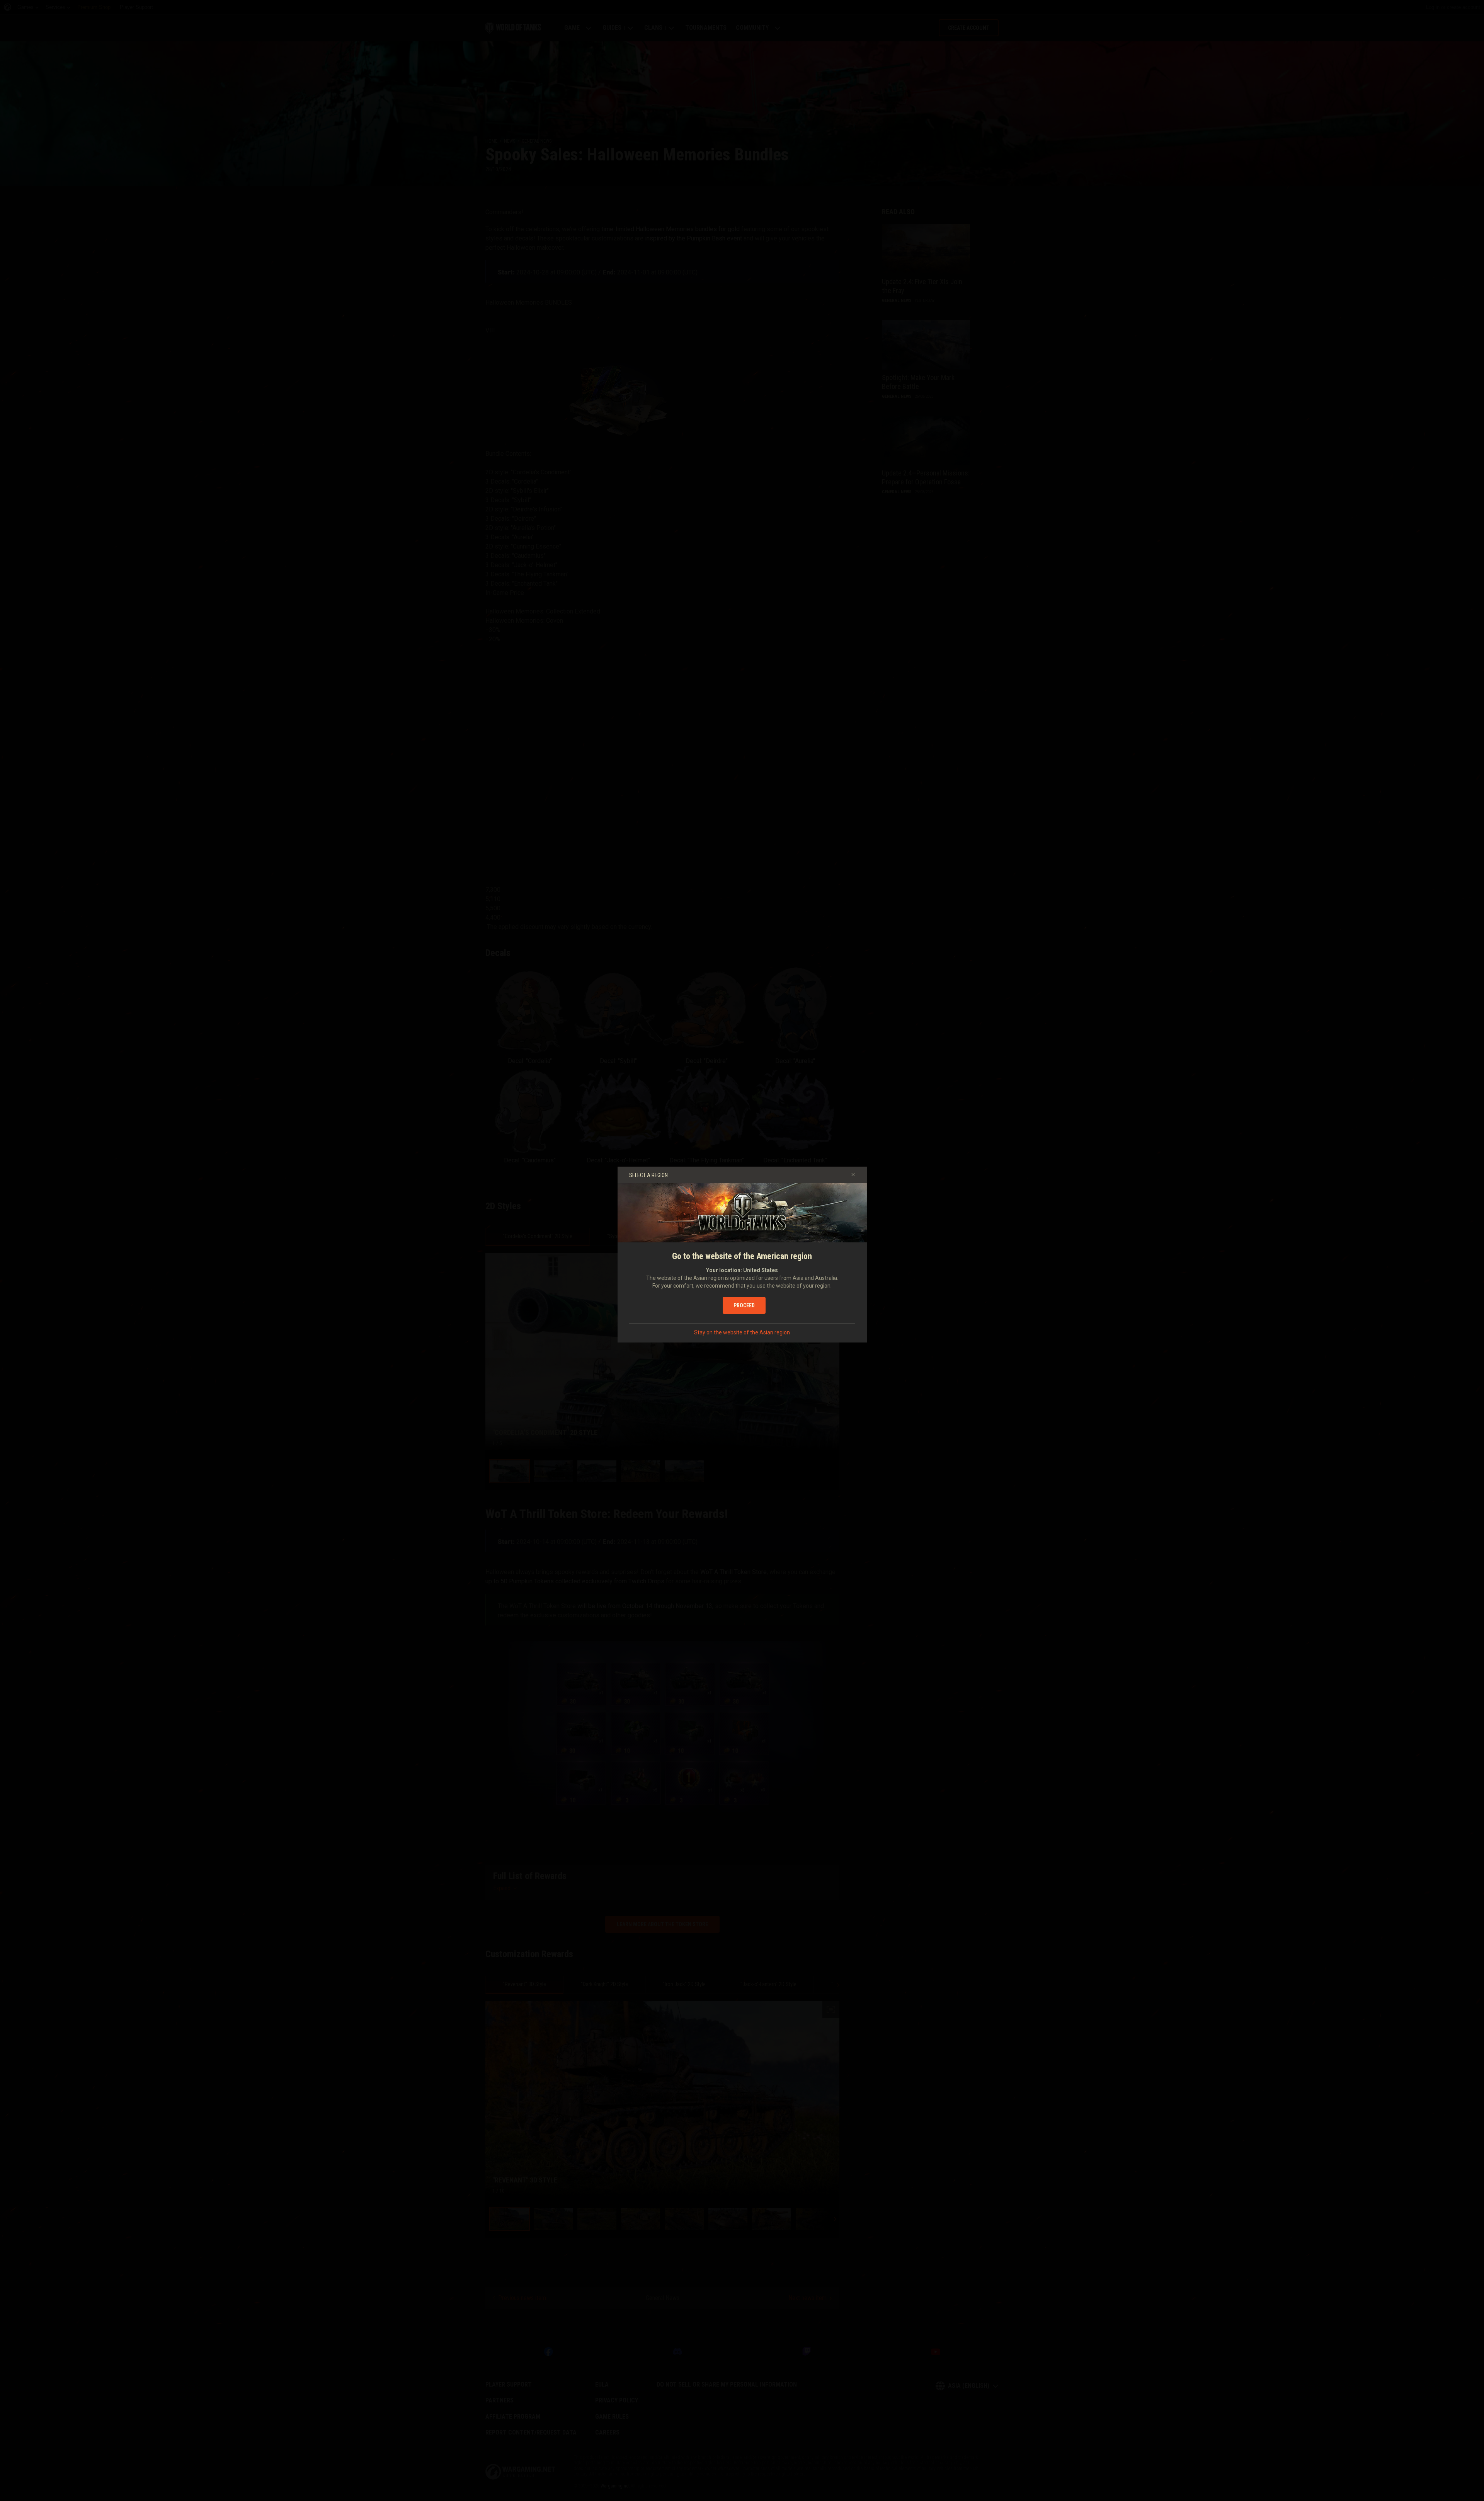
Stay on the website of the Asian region (742, 1332)
